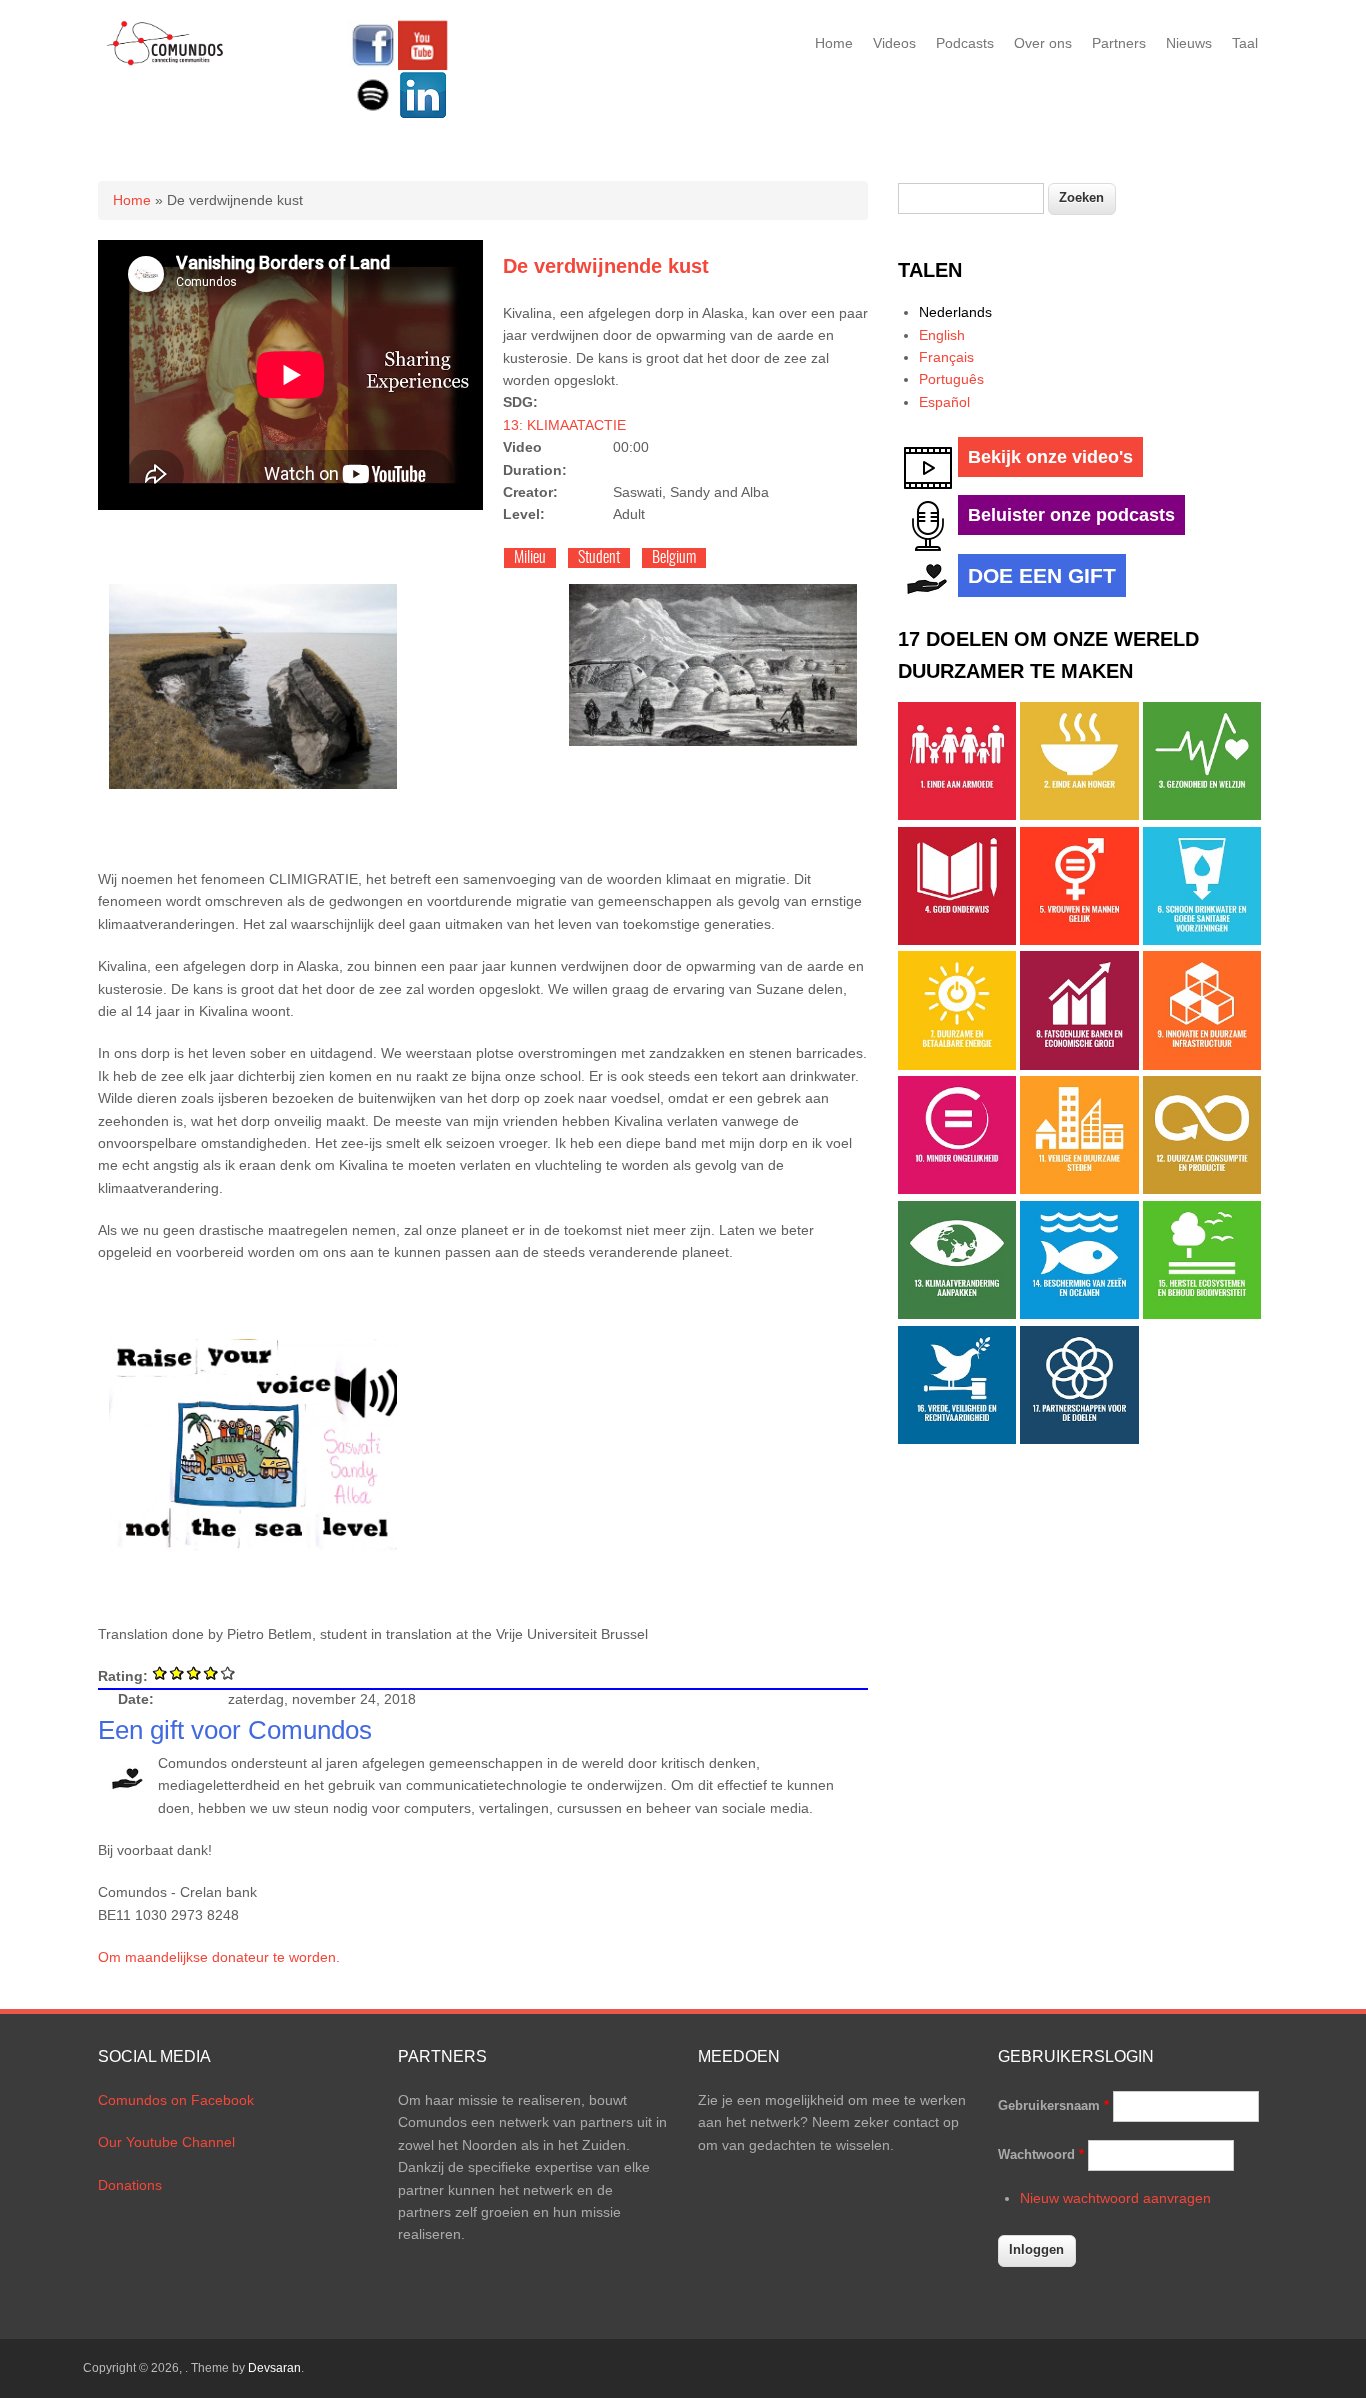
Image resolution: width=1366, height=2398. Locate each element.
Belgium (674, 558)
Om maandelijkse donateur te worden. (219, 1957)
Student (599, 558)
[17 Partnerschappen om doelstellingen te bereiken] (1079, 1439)
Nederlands (955, 312)
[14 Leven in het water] (1079, 1314)
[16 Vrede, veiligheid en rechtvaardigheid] (957, 1439)
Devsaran (274, 2368)
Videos (894, 43)
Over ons (1043, 43)
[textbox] (971, 198)
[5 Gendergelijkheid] (1079, 940)
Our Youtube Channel (166, 2142)
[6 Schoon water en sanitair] (1202, 940)
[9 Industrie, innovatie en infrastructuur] (1202, 1065)
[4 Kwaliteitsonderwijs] (957, 940)
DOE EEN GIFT (1042, 575)
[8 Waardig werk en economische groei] (1079, 1065)
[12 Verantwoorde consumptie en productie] (1202, 1189)
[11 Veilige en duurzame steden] (1079, 1189)
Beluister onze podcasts (1071, 515)
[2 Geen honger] (1079, 815)
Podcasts (965, 43)
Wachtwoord (1041, 2154)
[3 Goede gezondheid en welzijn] (1202, 815)
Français (946, 357)
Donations (130, 2185)
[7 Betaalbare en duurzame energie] (957, 1065)
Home (834, 43)
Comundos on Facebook (176, 2100)
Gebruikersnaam (1053, 2105)
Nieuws (1189, 43)
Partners (1119, 43)
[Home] (165, 62)
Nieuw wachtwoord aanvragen (1115, 2198)
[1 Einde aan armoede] (957, 815)
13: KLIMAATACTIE (564, 425)
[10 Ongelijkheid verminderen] (957, 1189)
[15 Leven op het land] (1202, 1314)
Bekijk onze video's (1050, 457)
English (942, 335)
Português (951, 379)
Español (944, 402)
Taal (1245, 43)
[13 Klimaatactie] (957, 1314)
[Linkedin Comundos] (423, 115)
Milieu (530, 558)
